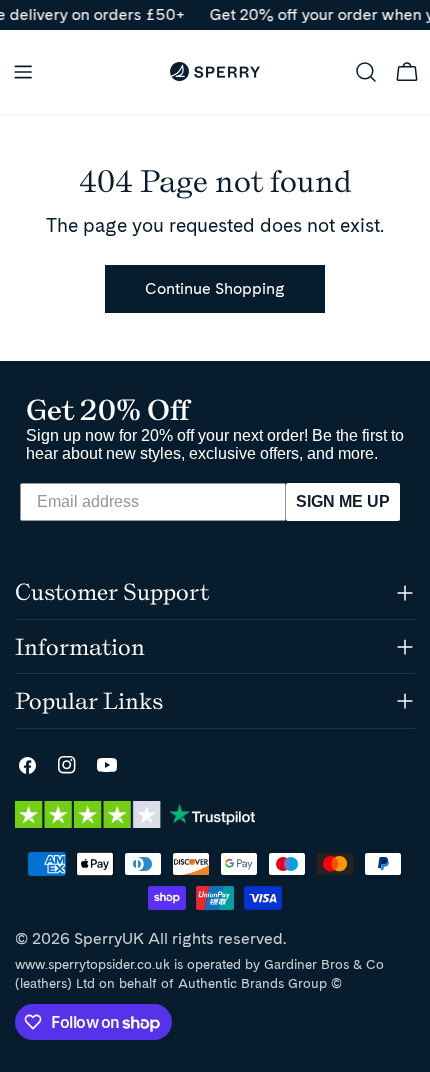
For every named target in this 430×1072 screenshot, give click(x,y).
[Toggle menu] (23, 72)
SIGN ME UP (343, 501)
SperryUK (109, 938)
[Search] (366, 72)
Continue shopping (215, 288)
